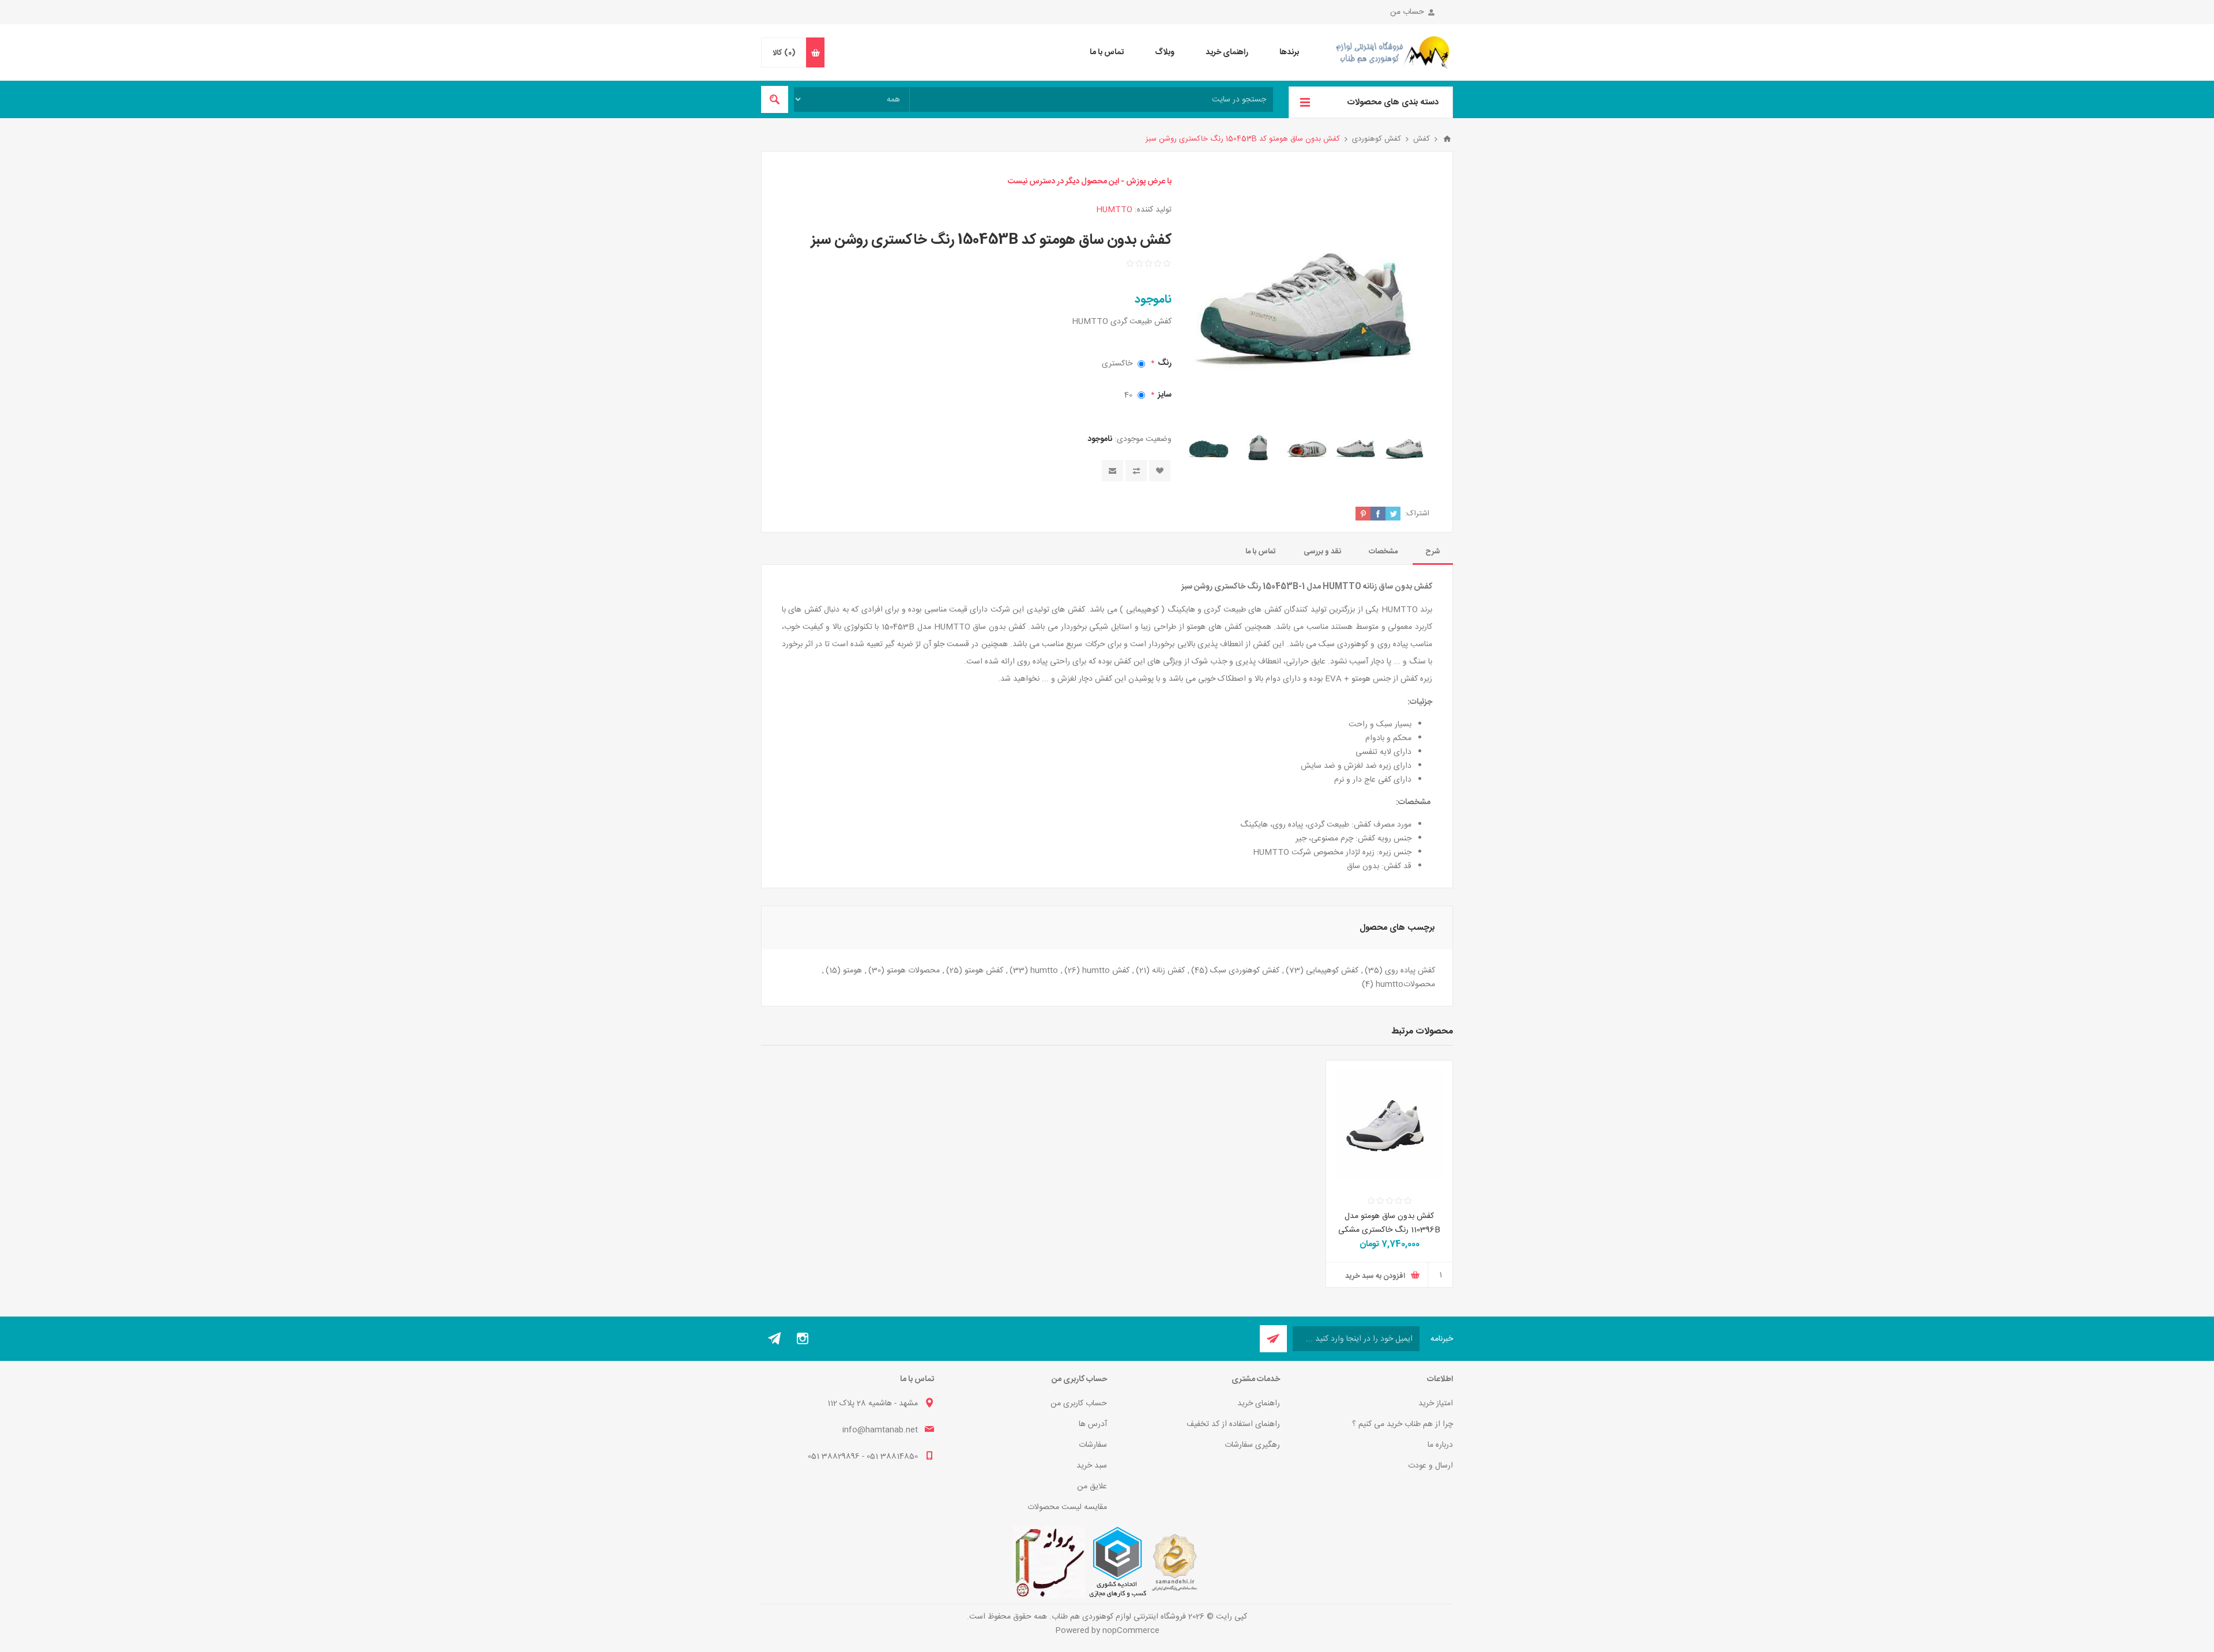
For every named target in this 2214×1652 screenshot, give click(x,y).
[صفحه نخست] (1447, 139)
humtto (1044, 971)
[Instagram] (803, 1338)
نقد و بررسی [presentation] (1322, 552)
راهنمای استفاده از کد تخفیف (1233, 1424)
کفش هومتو (984, 971)
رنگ (1164, 363)
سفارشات (1093, 1445)
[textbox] (1091, 99)
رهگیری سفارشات (1252, 1445)
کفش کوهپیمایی (1332, 971)
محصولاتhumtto (1405, 985)
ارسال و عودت (1430, 1466)
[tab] (1433, 552)
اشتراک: (1417, 514)
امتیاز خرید (1436, 1404)
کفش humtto (1106, 971)
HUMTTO (1114, 210)
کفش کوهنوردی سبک (1245, 971)
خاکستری (1117, 364)
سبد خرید (1092, 1466)
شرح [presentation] (1433, 552)
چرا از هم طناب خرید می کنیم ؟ (1402, 1424)
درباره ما (1440, 1445)
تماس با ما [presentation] (1261, 552)
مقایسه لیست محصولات (1067, 1507)
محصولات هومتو (913, 971)
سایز (1164, 395)
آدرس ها (1093, 1424)
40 (1128, 395)
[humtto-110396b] (1389, 1124)
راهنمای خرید (1259, 1404)
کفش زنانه (1168, 971)
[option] (1405, 447)
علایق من (1092, 1487)
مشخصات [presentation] (1383, 552)
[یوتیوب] (775, 1338)
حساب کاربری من (1079, 1404)
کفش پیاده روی (1410, 971)
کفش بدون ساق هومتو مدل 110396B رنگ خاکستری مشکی (1389, 1223)
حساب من (1407, 12)
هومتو (852, 971)
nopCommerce (1131, 1631)
